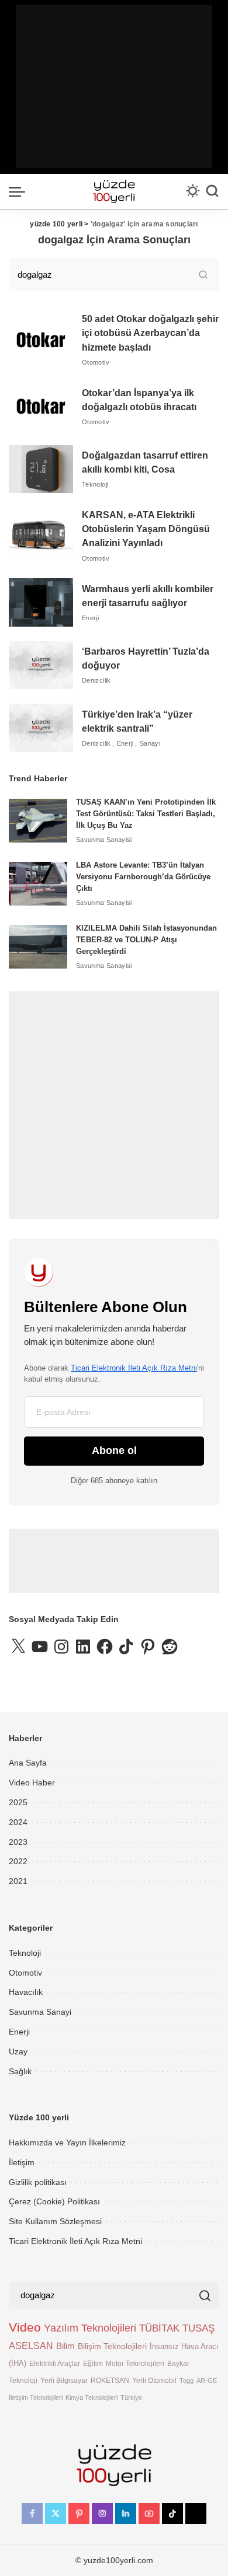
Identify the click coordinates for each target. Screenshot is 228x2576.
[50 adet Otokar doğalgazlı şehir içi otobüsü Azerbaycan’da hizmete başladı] (41, 340)
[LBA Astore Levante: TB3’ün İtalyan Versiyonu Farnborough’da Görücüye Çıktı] (38, 884)
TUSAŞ (198, 2328)
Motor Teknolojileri (135, 2363)
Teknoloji (95, 484)
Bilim (65, 2346)
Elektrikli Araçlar (55, 2363)
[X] (56, 2514)
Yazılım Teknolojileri (90, 2328)
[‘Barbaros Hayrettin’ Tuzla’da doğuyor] (41, 665)
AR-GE (207, 2381)
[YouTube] (149, 2514)
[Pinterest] (79, 2514)
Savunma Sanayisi (104, 840)
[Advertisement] (114, 86)
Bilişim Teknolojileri (112, 2346)
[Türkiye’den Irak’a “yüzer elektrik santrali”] (41, 728)
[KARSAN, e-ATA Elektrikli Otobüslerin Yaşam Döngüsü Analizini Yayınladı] (41, 536)
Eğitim (93, 2363)
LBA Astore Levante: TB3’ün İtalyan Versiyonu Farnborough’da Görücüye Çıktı (143, 877)
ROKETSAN (110, 2380)
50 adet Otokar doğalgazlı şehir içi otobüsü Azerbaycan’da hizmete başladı (150, 333)
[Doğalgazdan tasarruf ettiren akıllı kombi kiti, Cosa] (41, 469)
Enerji (90, 618)
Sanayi (150, 743)
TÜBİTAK (159, 2328)
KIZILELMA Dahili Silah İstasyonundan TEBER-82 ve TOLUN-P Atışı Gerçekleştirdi (146, 940)
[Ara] (212, 191)
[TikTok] (172, 2514)
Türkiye (131, 2397)
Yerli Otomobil (154, 2380)
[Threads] (196, 2514)
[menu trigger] (20, 191)
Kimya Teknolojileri (91, 2397)
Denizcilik (96, 680)
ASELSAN (31, 2346)
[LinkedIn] (126, 2514)
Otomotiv (96, 362)
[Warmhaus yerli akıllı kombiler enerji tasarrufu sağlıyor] (41, 602)
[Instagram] (102, 2514)
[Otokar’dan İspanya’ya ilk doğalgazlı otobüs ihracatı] (41, 406)
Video (25, 2327)
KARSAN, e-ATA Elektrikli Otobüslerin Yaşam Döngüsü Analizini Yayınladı (146, 529)
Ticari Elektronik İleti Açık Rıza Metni (134, 1368)
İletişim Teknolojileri (36, 2397)
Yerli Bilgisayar (64, 2380)
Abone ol (114, 1450)
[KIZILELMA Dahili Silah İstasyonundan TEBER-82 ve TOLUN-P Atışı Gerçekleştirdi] (38, 947)
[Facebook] (32, 2514)
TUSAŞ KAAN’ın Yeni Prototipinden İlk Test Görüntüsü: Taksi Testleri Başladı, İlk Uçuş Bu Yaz (146, 814)
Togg (186, 2381)
